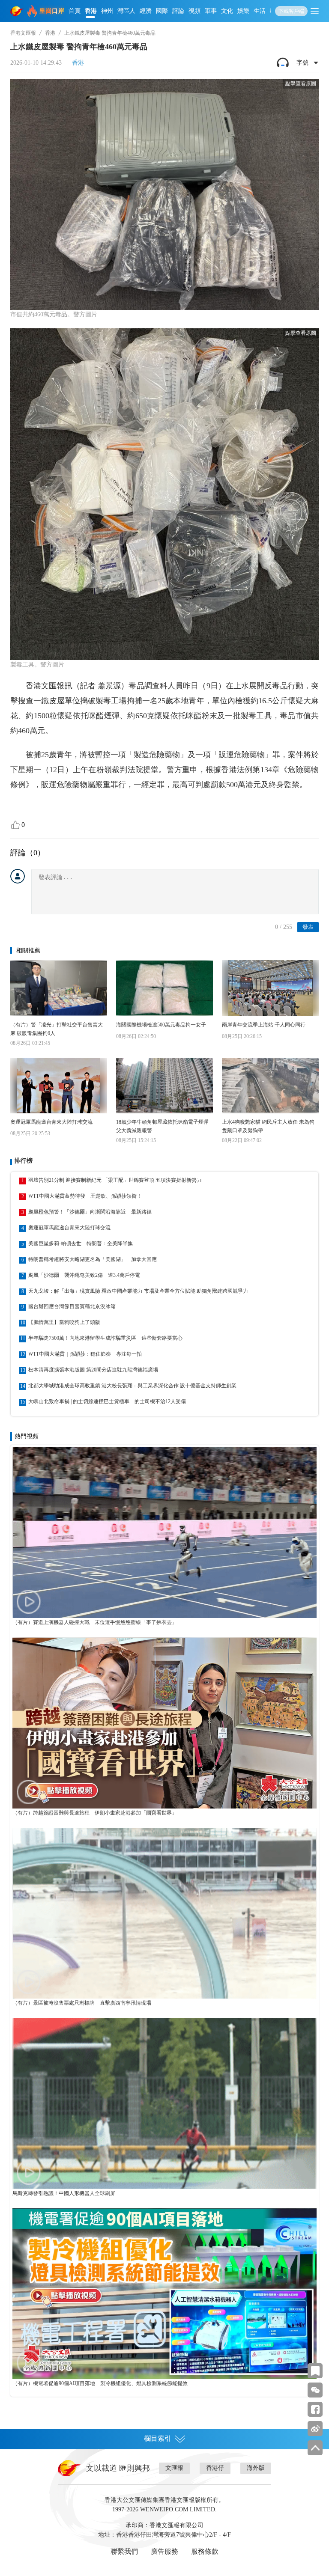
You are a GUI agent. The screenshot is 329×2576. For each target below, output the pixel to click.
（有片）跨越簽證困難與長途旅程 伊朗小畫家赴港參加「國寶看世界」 (95, 1813)
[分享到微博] (315, 2429)
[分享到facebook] (315, 2409)
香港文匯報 (23, 33)
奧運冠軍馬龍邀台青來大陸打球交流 (51, 1122)
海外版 (256, 2468)
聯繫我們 (124, 2551)
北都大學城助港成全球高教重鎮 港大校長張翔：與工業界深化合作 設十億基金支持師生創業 (132, 1386)
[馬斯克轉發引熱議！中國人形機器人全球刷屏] (164, 2103)
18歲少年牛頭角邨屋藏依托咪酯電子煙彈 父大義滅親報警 (162, 1126)
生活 (260, 11)
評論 (178, 11)
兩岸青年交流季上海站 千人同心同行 (264, 1025)
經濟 (146, 11)
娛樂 (243, 11)
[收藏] (315, 2371)
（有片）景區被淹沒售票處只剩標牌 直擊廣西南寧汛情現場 (82, 2003)
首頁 (75, 11)
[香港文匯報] (17, 11)
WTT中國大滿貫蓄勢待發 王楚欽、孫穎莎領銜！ (85, 1196)
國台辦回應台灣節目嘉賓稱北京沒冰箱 (72, 1306)
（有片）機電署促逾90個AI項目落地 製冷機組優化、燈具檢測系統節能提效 (100, 2383)
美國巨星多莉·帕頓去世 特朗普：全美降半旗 (81, 1243)
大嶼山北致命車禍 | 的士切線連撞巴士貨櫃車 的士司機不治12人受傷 (107, 1401)
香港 (91, 11)
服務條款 (205, 2551)
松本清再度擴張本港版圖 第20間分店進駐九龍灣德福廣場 (93, 1370)
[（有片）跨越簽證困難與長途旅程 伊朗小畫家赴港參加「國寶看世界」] (164, 1723)
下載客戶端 (291, 11)
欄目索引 (158, 2438)
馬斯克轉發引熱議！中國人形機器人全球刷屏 (64, 2193)
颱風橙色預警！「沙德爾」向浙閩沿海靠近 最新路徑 (90, 1212)
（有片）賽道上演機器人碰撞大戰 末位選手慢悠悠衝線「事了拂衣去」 (95, 1622)
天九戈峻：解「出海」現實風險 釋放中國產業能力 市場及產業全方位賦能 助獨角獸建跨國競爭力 (138, 1291)
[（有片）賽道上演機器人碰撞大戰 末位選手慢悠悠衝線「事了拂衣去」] (164, 1533)
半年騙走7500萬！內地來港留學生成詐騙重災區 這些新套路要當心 (105, 1338)
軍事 (211, 11)
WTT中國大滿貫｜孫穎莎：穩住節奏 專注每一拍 (85, 1354)
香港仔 (215, 2468)
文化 (227, 11)
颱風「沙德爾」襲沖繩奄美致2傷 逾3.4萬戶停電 (84, 1275)
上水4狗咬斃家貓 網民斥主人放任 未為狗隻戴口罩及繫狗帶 (268, 1126)
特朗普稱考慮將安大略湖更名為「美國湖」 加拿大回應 (93, 1259)
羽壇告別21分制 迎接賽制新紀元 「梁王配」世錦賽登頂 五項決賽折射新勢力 (115, 1180)
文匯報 (174, 2468)
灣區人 (126, 11)
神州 (107, 11)
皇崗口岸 (52, 11)
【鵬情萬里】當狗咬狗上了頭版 (64, 1322)
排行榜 (24, 1161)
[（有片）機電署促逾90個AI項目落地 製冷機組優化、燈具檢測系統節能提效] (164, 2294)
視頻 (194, 11)
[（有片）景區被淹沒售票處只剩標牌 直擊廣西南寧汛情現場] (164, 1913)
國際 (162, 11)
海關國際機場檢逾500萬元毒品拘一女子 (161, 1025)
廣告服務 (164, 2551)
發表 (308, 927)
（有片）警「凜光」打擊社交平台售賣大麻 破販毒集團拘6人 (57, 1029)
